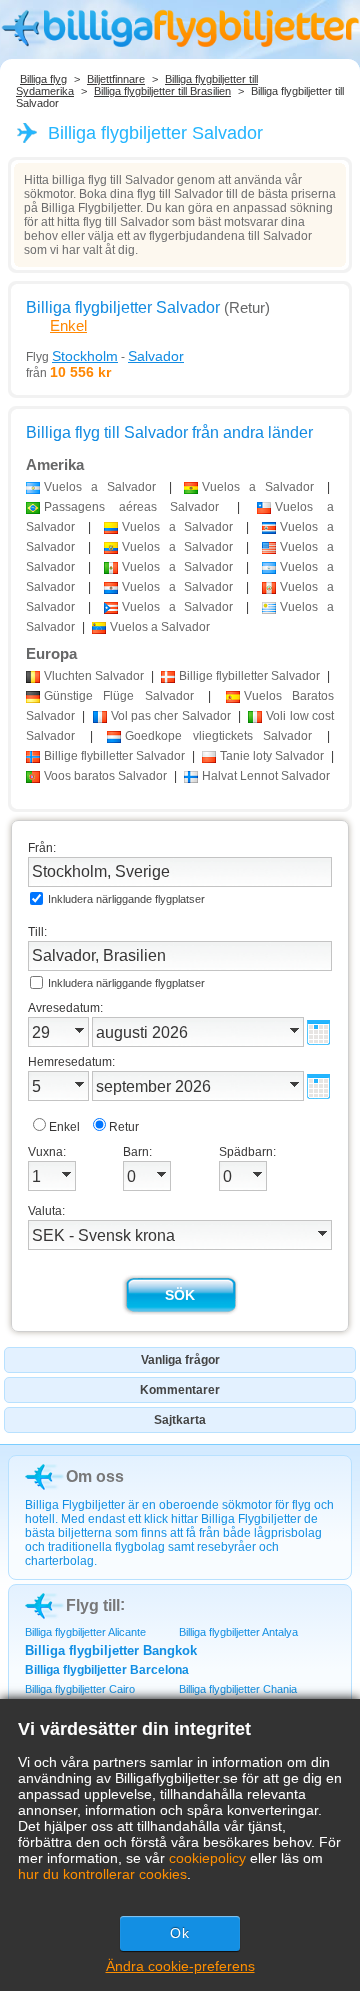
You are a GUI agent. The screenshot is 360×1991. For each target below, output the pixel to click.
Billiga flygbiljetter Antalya (238, 1632)
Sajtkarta (180, 1420)
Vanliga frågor (180, 1360)
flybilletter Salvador (249, 676)
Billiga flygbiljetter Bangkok (111, 1650)
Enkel (68, 325)
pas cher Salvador (171, 716)
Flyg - (105, 356)
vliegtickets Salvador (218, 736)
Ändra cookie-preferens (180, 1966)
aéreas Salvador (131, 507)
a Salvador (100, 487)
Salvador (94, 676)
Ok (180, 1933)
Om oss (95, 1476)
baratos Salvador (105, 776)
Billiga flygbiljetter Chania (238, 1689)
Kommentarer (180, 1390)
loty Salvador (272, 756)
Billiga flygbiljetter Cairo (80, 1689)
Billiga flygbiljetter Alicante (85, 1632)
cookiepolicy (207, 1858)
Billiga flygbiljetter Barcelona (107, 1670)
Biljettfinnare (116, 79)
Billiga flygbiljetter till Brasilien (162, 91)
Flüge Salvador (119, 696)
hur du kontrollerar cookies (102, 1874)
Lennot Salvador (266, 776)
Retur (124, 1127)
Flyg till (93, 1605)
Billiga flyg (43, 79)
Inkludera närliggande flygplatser (126, 899)
